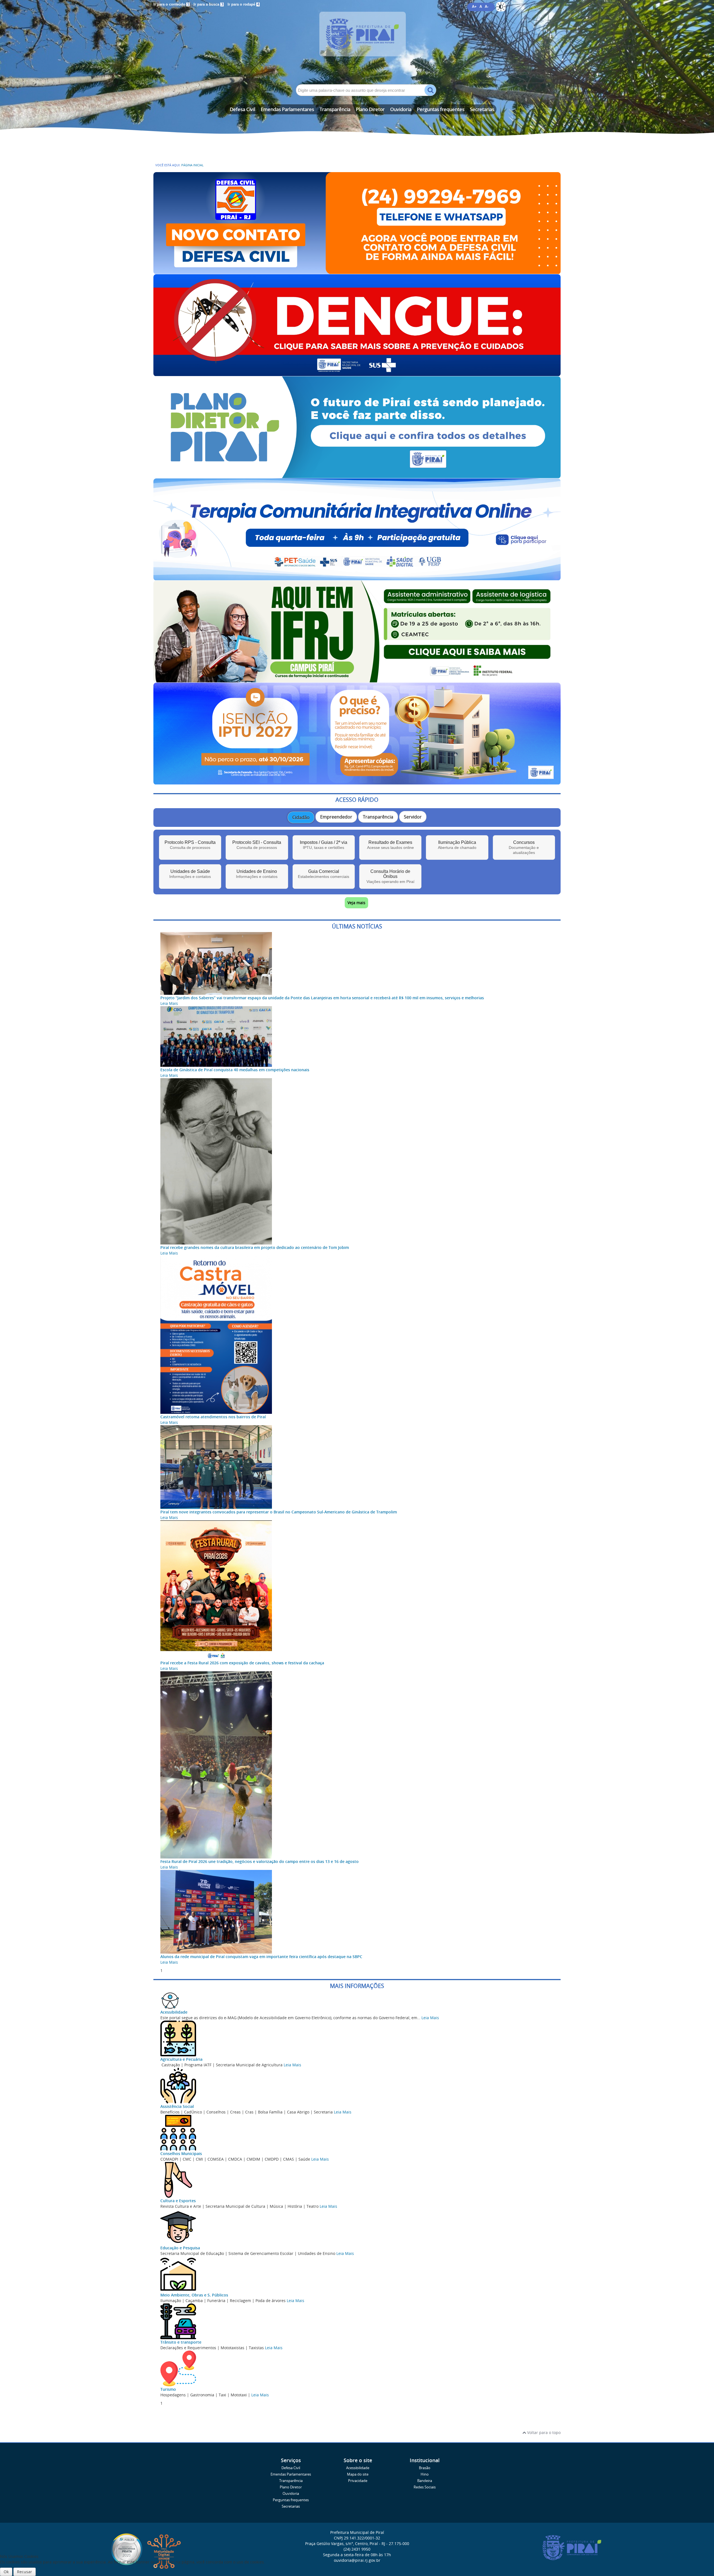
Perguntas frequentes (441, 109)
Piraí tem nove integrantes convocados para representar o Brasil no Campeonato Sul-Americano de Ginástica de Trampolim (279, 1512)
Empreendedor (336, 817)
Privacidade (358, 2481)
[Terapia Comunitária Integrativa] (357, 578)
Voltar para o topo (543, 2432)
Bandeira (425, 2481)
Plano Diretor (370, 109)
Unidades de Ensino (257, 874)
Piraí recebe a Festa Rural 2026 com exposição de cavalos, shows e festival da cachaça (242, 1663)
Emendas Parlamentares (287, 109)
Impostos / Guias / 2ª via (324, 845)
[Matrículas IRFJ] (357, 680)
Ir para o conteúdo (171, 4)
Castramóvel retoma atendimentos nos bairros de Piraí (213, 1417)
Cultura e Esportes (178, 2201)
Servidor (413, 817)
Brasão (425, 2468)
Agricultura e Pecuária (181, 2059)
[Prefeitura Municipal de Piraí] (357, 42)
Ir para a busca (208, 4)
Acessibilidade (174, 2012)
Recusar (25, 2572)
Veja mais (356, 903)
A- (487, 7)
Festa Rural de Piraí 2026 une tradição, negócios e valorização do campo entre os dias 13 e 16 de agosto (260, 1861)
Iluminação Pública (457, 845)
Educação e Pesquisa (180, 2248)
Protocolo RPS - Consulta (190, 845)
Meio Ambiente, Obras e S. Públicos (194, 2295)
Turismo (168, 2389)
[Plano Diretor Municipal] (357, 476)
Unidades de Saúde (190, 874)
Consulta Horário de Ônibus (390, 876)
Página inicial (192, 165)
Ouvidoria (401, 109)
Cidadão (301, 817)
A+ (474, 7)
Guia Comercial (324, 874)
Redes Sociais (425, 2487)
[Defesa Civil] (357, 271)
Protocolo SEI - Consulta (257, 845)
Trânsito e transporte (181, 2342)
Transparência (335, 109)
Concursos (524, 847)
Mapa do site (358, 2474)
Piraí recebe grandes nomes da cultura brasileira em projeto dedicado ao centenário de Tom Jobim (255, 1247)
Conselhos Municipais (181, 2154)
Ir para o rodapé (243, 4)
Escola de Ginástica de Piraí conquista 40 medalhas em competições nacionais (235, 1070)
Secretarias (482, 109)
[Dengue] (357, 373)
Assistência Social (177, 2106)
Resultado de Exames (390, 845)
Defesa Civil (243, 109)
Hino (425, 2474)
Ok (6, 2572)
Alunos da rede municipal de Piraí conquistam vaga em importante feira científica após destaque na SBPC (261, 1957)
